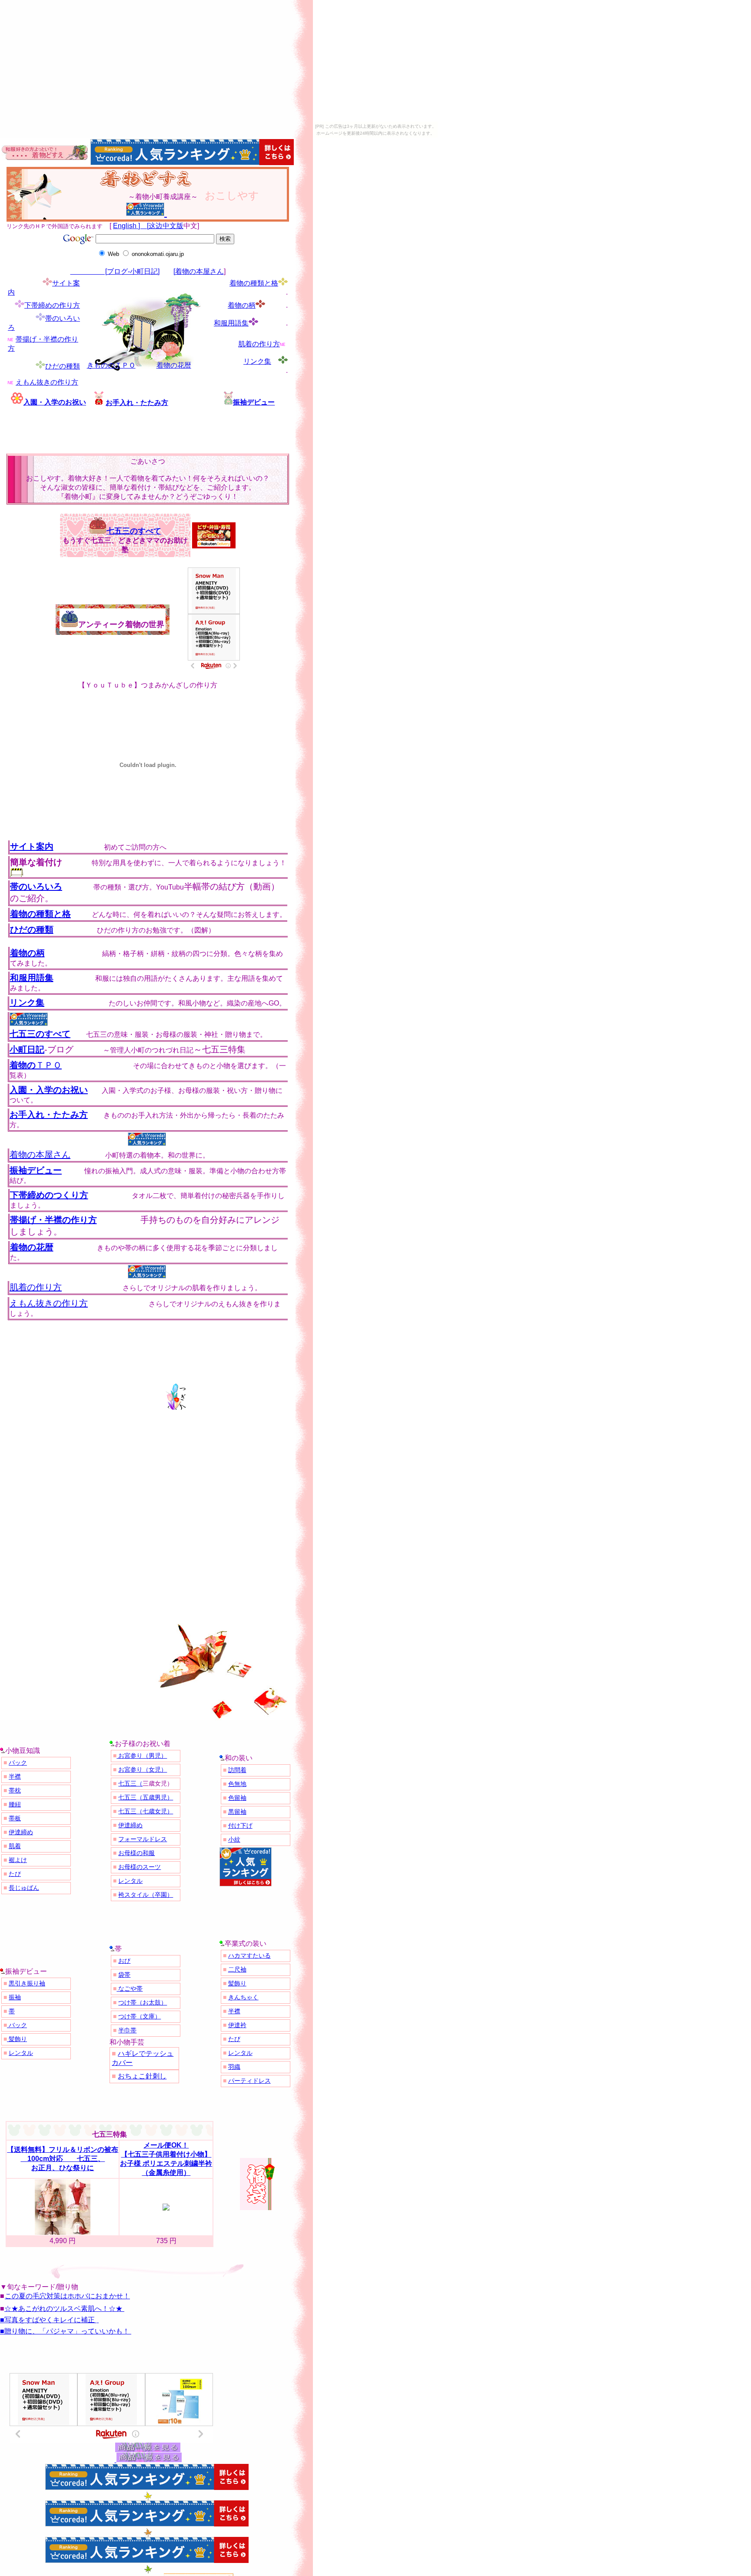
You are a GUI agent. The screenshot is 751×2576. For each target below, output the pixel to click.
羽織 (234, 2067)
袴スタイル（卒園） (146, 1895)
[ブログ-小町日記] (115, 271)
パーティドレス (249, 2081)
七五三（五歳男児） (146, 1797)
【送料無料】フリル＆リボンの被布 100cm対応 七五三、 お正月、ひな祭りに (63, 2159)
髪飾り (17, 2039)
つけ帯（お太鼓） (143, 2002)
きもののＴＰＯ (111, 365)
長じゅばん (24, 1888)
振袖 (15, 1997)
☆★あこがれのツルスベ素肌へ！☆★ (63, 2309)
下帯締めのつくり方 (49, 1195)
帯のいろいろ (36, 886)
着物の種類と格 (254, 283)
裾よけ (18, 1860)
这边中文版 (166, 226)
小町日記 (27, 1049)
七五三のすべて (134, 531)
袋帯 (124, 1975)
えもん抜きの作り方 (47, 382)
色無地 (237, 1784)
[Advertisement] (108, 432)
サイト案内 (32, 846)
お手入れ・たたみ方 (137, 403)
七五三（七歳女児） (146, 1811)
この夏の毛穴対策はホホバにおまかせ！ (67, 2296)
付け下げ (240, 1826)
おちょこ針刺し (142, 2076)
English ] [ (131, 226)
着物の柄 (242, 305)
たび (15, 1874)
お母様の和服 (136, 1853)
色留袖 (237, 1798)
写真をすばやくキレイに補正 (50, 2320)
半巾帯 (127, 2030)
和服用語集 (231, 323)
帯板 (15, 1818)
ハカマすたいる (249, 1955)
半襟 (15, 1776)
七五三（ (130, 1783)
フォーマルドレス (143, 1839)
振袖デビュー (254, 402)
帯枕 (15, 1790)
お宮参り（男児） (142, 1756)
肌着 (15, 1846)
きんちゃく (243, 1997)
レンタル (130, 1881)
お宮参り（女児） (143, 1769)
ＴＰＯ (36, 1065)
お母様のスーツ (140, 1867)
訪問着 (237, 1770)
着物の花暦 (174, 365)
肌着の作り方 (259, 344)
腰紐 (15, 1804)
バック (18, 1763)
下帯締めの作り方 (52, 305)
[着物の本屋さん (199, 271)
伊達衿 (237, 2025)
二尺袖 (237, 1969)
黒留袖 (237, 1812)
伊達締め (21, 1832)
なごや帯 (130, 1988)
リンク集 (257, 361)
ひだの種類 (63, 366)
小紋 (234, 1839)
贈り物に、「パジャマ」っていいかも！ (67, 2331)
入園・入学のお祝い (55, 402)
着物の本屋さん (40, 1155)
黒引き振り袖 (27, 1983)
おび (124, 1961)
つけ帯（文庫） (140, 2016)
